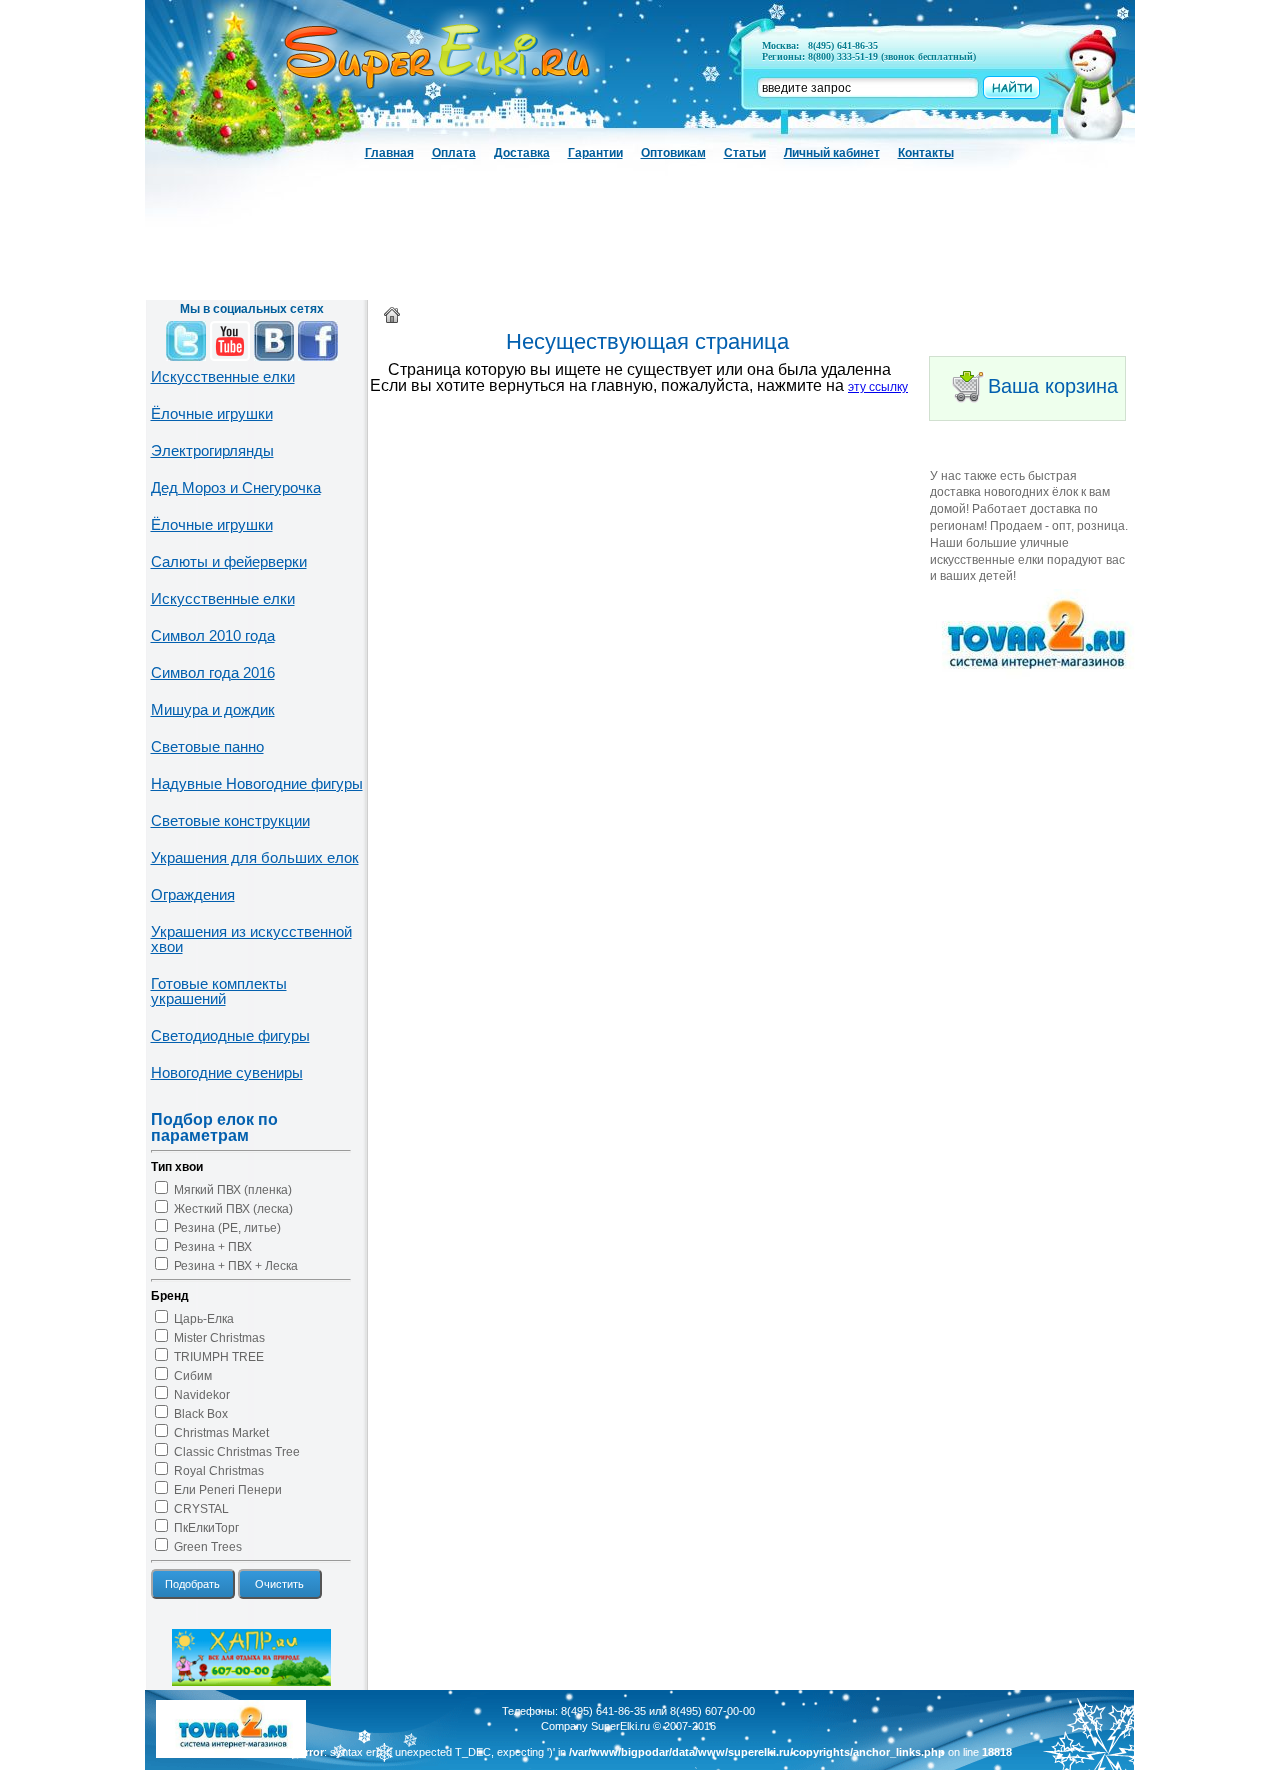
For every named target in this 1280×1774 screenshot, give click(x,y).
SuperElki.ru (620, 1726)
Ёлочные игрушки (212, 413)
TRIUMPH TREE (219, 1357)
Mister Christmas (219, 1338)
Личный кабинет (832, 153)
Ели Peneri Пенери (228, 1490)
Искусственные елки (223, 376)
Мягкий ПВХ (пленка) (233, 1190)
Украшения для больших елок (255, 857)
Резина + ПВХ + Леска (236, 1266)
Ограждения (193, 894)
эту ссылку (878, 387)
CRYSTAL (201, 1509)
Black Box (201, 1414)
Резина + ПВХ (213, 1247)
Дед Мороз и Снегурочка (236, 487)
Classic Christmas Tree (237, 1452)
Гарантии (595, 153)
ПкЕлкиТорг (206, 1528)
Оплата (454, 153)
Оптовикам (673, 153)
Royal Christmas (219, 1471)
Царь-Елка (204, 1319)
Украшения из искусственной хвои (251, 939)
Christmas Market (221, 1433)
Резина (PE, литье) (227, 1228)
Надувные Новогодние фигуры (257, 783)
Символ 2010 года (213, 635)
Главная (389, 153)
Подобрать (192, 1584)
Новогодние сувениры (227, 1072)
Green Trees (208, 1547)
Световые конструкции (230, 820)
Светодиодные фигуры (230, 1035)
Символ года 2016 (213, 672)
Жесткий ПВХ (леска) (233, 1209)
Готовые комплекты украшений (219, 991)
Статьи (745, 153)
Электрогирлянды (212, 450)
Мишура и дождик (213, 709)
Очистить (279, 1584)
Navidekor (202, 1395)
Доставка (522, 153)
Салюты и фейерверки (229, 561)
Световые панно (207, 746)
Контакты (926, 153)
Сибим (193, 1376)
